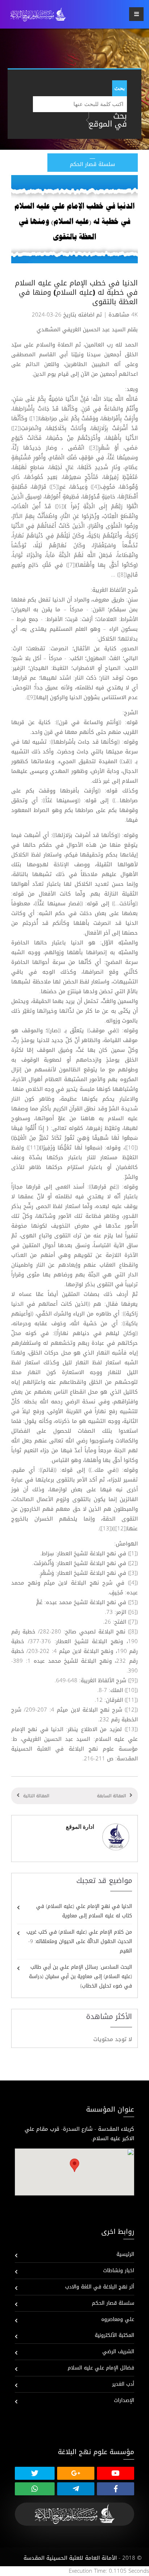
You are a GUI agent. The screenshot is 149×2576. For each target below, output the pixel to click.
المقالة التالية (36, 1796)
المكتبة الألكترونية (114, 2335)
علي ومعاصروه (118, 2319)
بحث (120, 88)
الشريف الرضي (118, 2352)
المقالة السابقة (111, 1796)
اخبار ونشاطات (119, 2271)
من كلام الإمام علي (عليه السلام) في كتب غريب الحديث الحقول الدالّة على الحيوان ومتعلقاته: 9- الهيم (79, 1941)
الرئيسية (125, 2254)
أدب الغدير (123, 2384)
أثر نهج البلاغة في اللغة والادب (100, 2287)
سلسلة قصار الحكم (113, 2303)
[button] (74, 2165)
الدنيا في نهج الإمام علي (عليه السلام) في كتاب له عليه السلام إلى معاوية (84, 1911)
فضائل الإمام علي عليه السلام (101, 2368)
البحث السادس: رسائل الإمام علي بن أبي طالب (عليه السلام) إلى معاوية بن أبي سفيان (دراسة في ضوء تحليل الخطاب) (80, 1976)
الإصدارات (124, 2400)
